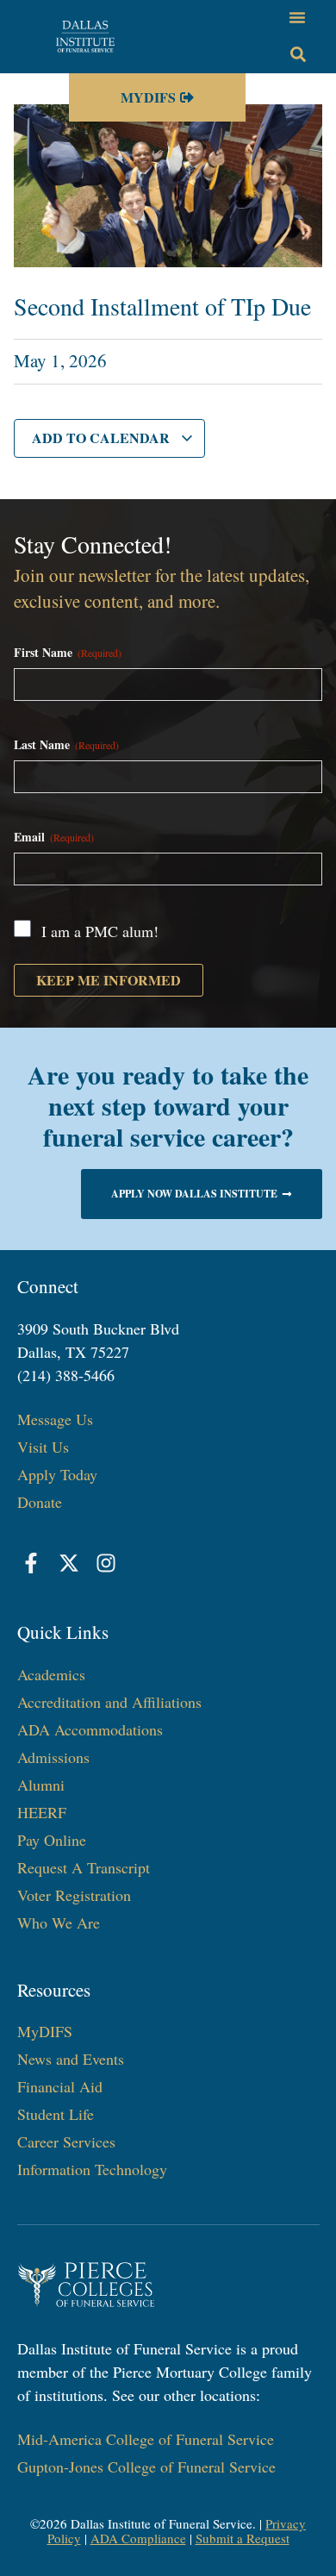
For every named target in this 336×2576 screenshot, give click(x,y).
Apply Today (57, 1474)
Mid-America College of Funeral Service (146, 2439)
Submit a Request (243, 2538)
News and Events (71, 2059)
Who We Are (59, 1923)
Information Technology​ (92, 2169)
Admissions (53, 1757)
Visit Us (43, 1447)
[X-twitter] (69, 1563)
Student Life (56, 2114)
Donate (40, 1502)
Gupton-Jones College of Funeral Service (146, 2467)
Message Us (55, 1419)
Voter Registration (74, 1895)
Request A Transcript (84, 1867)
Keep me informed (109, 980)
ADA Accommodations (90, 1729)
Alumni (41, 1785)
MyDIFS (45, 2031)
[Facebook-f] (32, 1563)
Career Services (66, 2141)
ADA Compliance (138, 2538)
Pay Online (52, 1840)
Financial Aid (60, 2086)
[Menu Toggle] (297, 17)
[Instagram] (107, 1563)
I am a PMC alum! (100, 931)
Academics (51, 1674)
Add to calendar (103, 438)
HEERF (42, 1812)
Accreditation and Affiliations (109, 1702)
